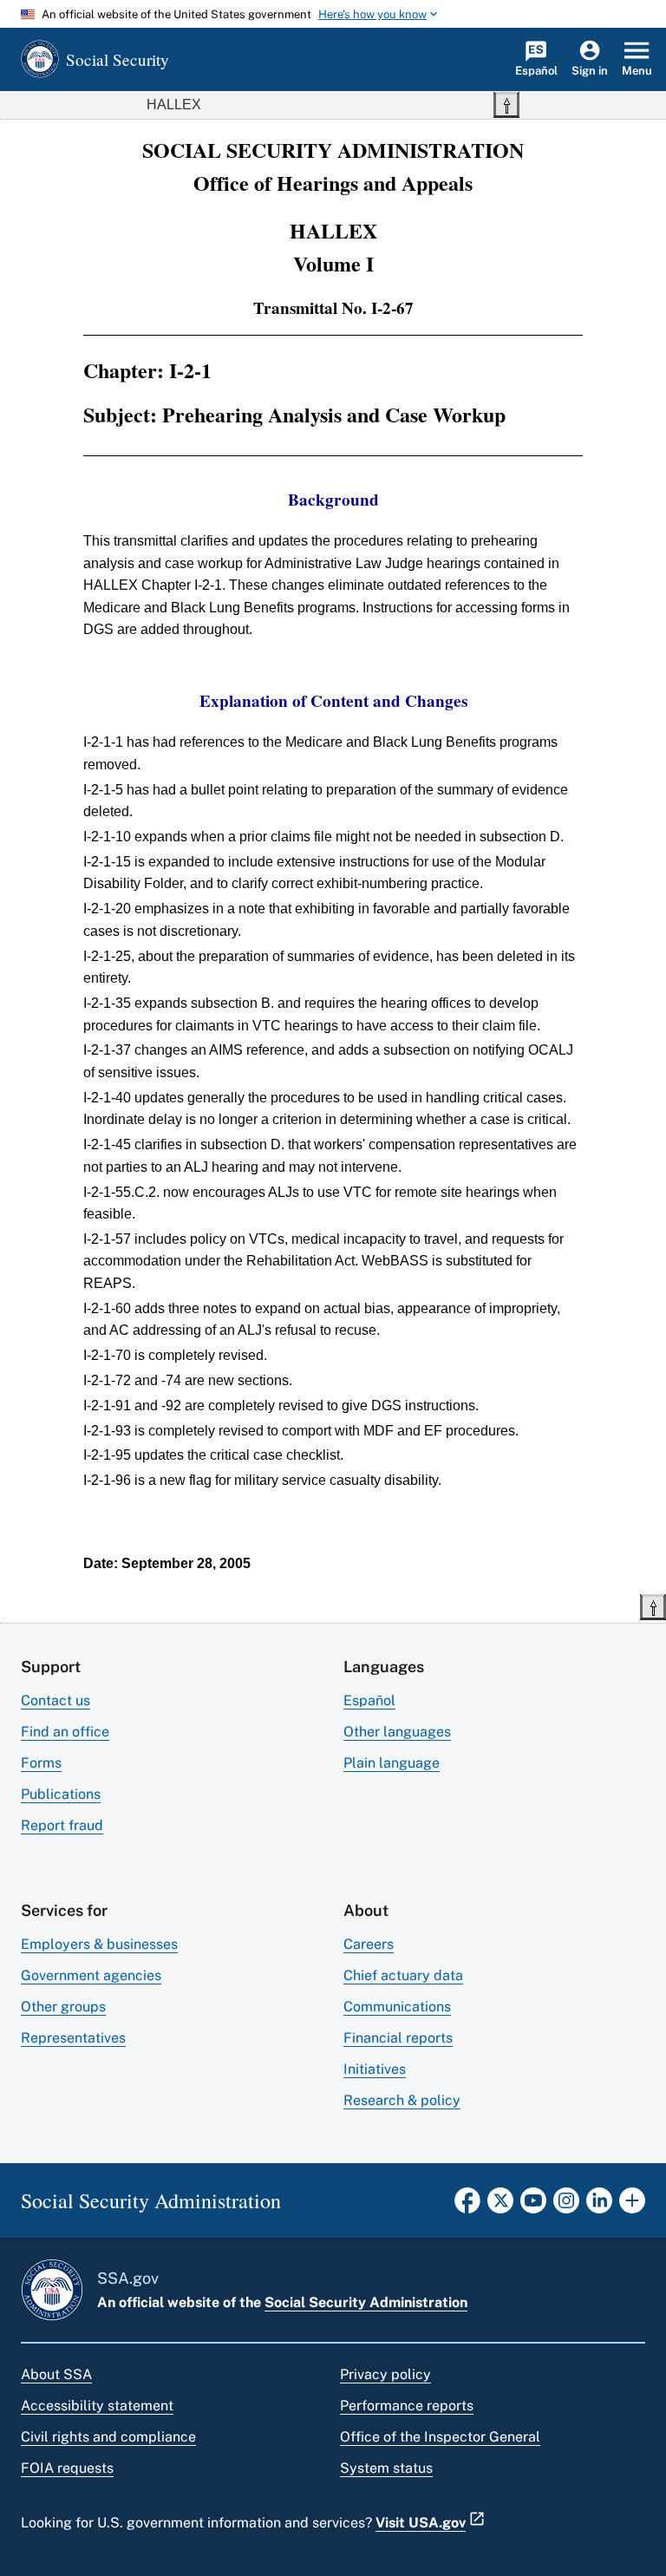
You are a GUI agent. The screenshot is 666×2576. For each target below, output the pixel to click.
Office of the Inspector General (440, 2437)
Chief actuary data (403, 1975)
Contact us (55, 1700)
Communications (397, 2007)
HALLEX (174, 105)
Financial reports (398, 2038)
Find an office (65, 1732)
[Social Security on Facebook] (467, 2206)
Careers (369, 1944)
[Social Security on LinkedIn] (599, 2206)
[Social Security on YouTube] (533, 2206)
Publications (61, 1794)
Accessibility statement (97, 2406)
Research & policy (402, 2100)
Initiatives (375, 2069)
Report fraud (62, 1825)
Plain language (392, 1763)
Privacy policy (385, 2374)
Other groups (63, 2007)
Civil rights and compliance (108, 2437)
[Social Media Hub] (632, 2206)
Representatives (73, 2038)
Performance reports (407, 2406)
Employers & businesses (99, 1944)
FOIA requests (67, 2468)
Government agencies (91, 1975)
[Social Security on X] (500, 2206)
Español (369, 1700)
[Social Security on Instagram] (566, 2206)
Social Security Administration (366, 2302)
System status (386, 2468)
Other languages (397, 1732)
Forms (41, 1763)
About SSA (56, 2374)
